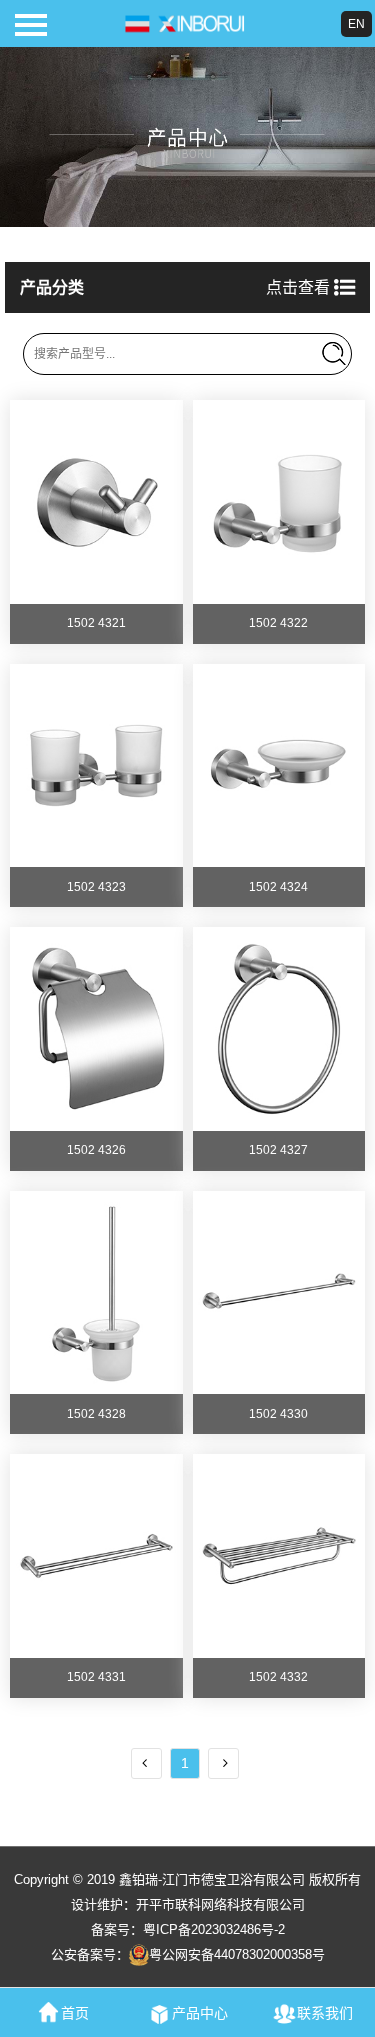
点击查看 (300, 287)
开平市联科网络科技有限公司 (220, 1904)
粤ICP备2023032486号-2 (214, 1929)
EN (356, 24)
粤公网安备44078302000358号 (237, 1954)
